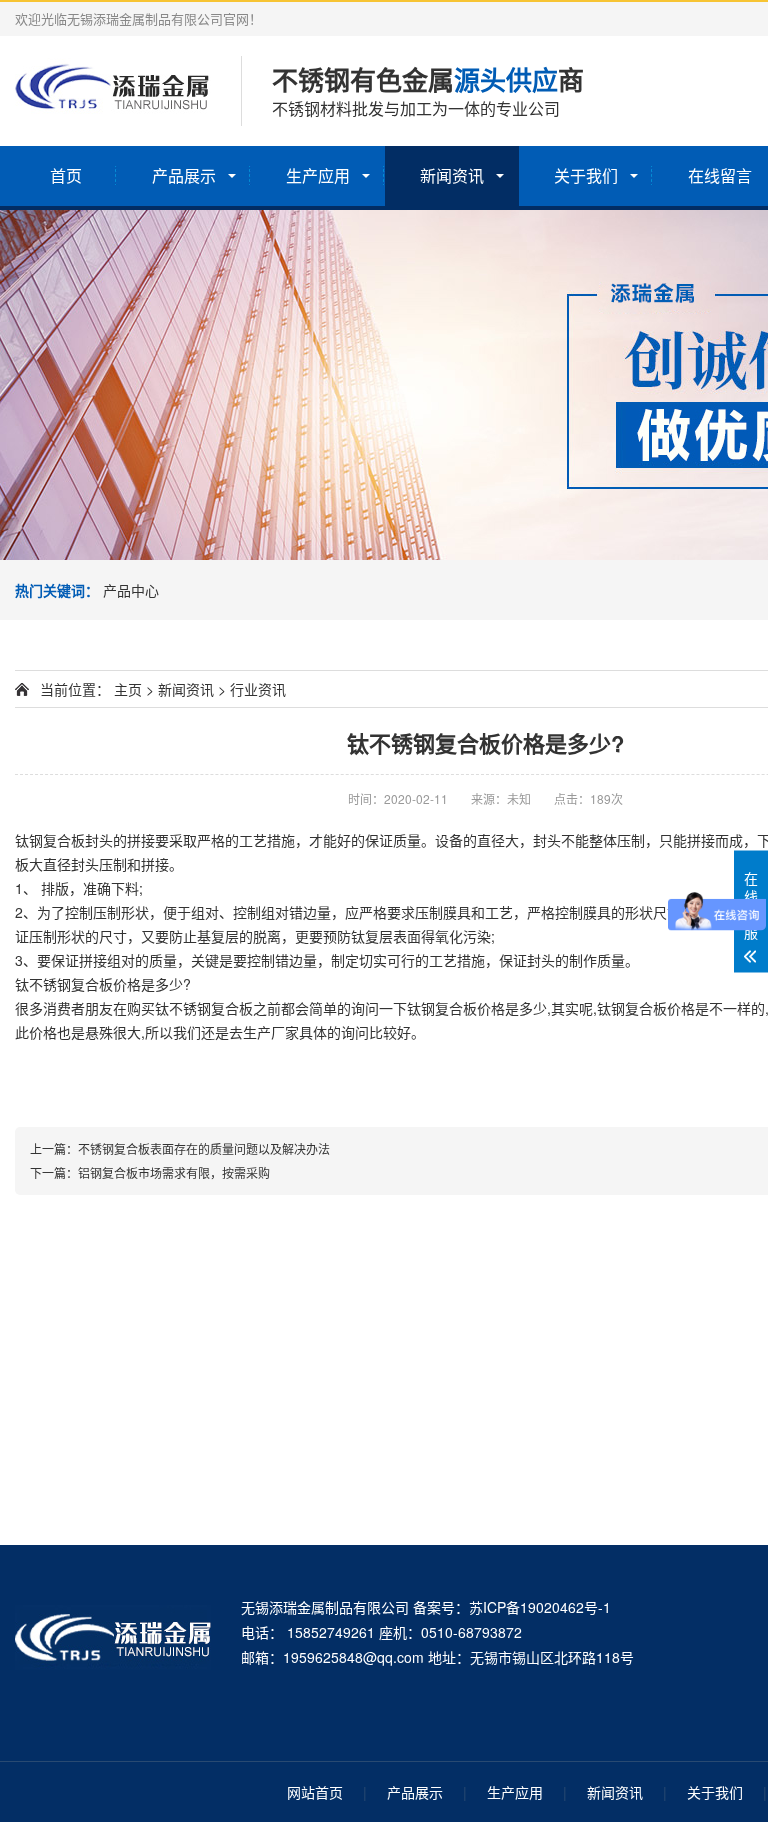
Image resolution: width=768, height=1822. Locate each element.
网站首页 (315, 1792)
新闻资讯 (452, 175)
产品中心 (131, 590)
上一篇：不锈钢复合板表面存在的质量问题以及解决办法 (180, 1148)
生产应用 (318, 175)
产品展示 (184, 175)
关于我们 (586, 175)
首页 (66, 175)
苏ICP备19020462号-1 (540, 1607)
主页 (128, 689)
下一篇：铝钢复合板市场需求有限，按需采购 (150, 1172)
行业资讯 (258, 689)
